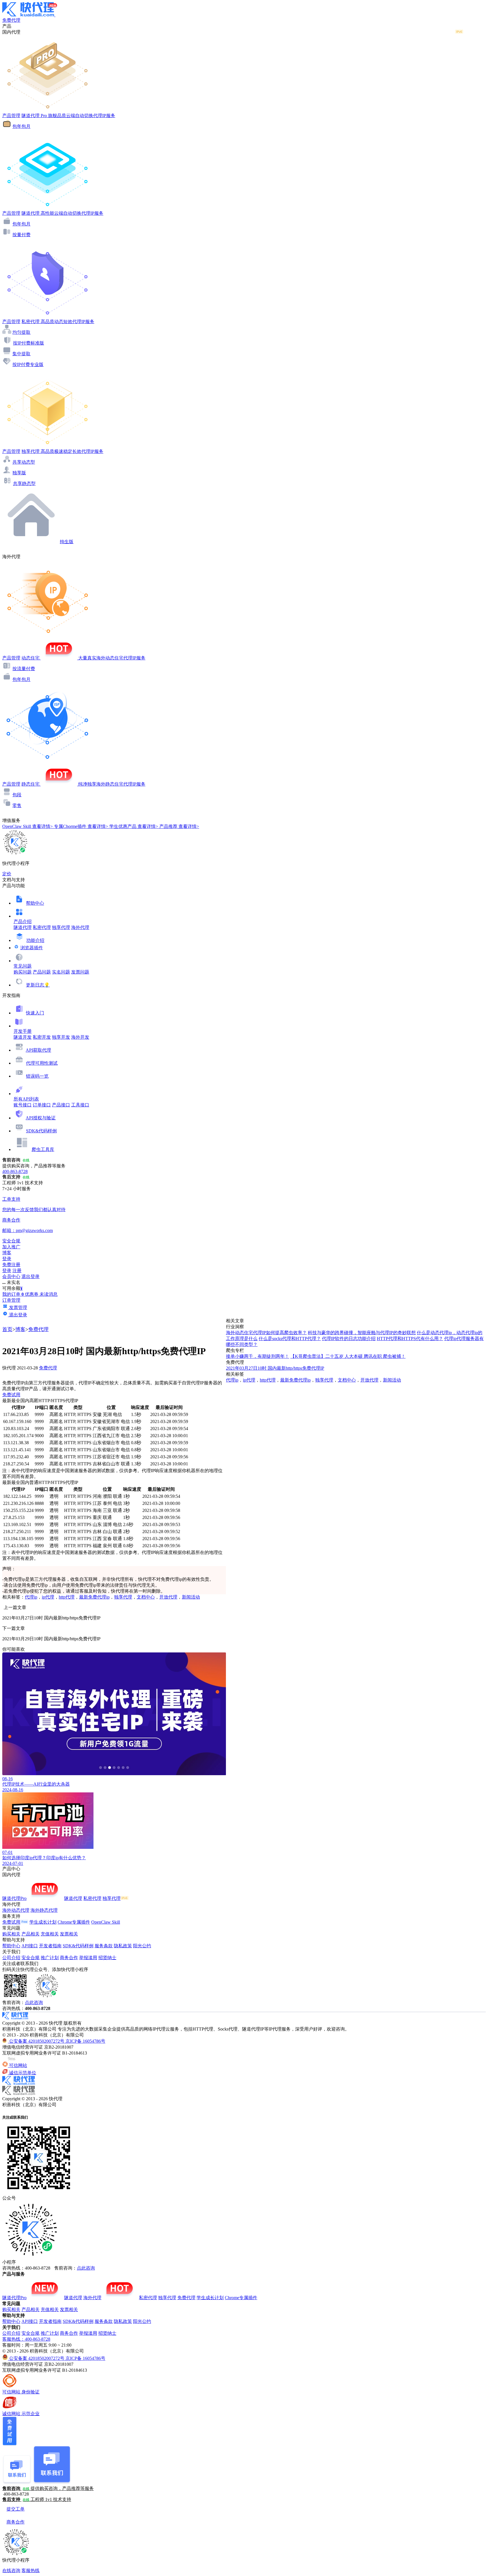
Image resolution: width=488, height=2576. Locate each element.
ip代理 (48, 1597)
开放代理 (168, 1597)
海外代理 (80, 927)
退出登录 (30, 1276)
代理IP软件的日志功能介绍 (349, 1339)
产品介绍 (23, 921)
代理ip (31, 1597)
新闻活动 (191, 1597)
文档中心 (146, 1597)
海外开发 (80, 1037)
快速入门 (35, 1013)
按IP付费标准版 (29, 343)
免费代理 (38, 1329)
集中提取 (21, 354)
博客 (20, 1329)
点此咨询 (34, 2002)
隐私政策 (123, 1946)
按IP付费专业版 (28, 364)
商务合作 (69, 1958)
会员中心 (11, 1276)
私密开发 (42, 1037)
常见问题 (23, 966)
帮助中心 (35, 903)
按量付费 (21, 235)
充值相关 (50, 1934)
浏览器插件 (32, 948)
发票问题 (80, 972)
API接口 (30, 1946)
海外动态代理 (16, 1910)
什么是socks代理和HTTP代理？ (290, 1339)
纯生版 (67, 542)
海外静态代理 (44, 1910)
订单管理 (11, 1300)
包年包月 (21, 126)
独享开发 (61, 1037)
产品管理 (11, 116)
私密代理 (42, 927)
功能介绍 (35, 940)
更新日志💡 (38, 985)
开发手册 (23, 1031)
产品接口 (61, 1105)
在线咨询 (11, 2570)
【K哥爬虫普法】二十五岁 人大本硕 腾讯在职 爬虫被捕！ (348, 1356)
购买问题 (23, 972)
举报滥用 (88, 1958)
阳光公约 (142, 1946)
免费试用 (11, 1395)
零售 (17, 805)
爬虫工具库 (43, 1149)
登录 (7, 1259)
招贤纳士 (107, 1958)
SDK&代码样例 (41, 1131)
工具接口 (80, 1105)
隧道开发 (23, 1037)
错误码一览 (37, 1076)
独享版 (19, 473)
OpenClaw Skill (106, 1922)
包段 (17, 795)
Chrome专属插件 (74, 1922)
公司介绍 (11, 1958)
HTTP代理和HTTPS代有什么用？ (410, 1339)
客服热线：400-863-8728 (26, 2339)
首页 (7, 1329)
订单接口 (42, 1105)
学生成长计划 (43, 1922)
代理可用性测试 (42, 1063)
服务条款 (104, 1946)
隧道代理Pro (14, 1898)
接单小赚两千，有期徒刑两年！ (258, 1356)
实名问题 (61, 972)
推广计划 (50, 1958)
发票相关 (69, 1934)
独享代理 (61, 927)
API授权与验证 (41, 1118)
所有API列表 (26, 1099)
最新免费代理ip (94, 1597)
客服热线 (30, 2570)
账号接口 (23, 1105)
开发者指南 (50, 1946)
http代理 (67, 1597)
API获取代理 (38, 1050)
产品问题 (42, 972)
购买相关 (11, 1934)
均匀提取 (21, 332)
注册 (17, 1271)
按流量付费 (24, 669)
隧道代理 (23, 927)
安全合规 (30, 1958)
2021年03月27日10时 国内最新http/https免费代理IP (275, 1368)
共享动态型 (24, 462)
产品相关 (30, 1934)
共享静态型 (24, 484)
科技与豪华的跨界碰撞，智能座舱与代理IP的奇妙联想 (362, 1333)
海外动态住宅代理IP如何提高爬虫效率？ (266, 1333)
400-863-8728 (15, 1171)
